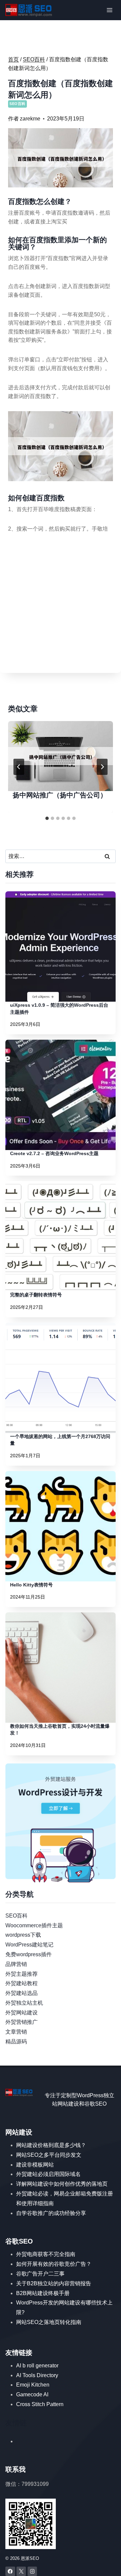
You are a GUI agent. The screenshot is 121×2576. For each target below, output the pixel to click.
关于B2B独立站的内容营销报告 (54, 2283)
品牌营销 (16, 1964)
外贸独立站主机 (24, 2003)
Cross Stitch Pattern (40, 2404)
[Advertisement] (61, 604)
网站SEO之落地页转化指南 (49, 2322)
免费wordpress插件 (29, 1954)
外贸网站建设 (22, 2013)
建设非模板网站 (35, 2165)
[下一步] (102, 767)
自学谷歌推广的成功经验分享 (51, 2213)
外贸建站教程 (22, 1983)
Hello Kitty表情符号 (31, 1585)
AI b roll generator (37, 2366)
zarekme (30, 119)
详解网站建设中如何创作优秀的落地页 (62, 2184)
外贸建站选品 (22, 1993)
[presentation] (61, 756)
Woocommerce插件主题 (34, 1925)
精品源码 (16, 2042)
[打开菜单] (109, 10)
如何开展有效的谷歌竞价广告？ (54, 2264)
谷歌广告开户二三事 (40, 2274)
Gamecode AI (32, 2394)
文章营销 (16, 2032)
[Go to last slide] (19, 767)
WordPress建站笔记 (29, 1945)
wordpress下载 (23, 1935)
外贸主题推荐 (22, 1974)
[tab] (47, 818)
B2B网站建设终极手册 (43, 2293)
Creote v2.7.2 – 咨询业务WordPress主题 (54, 1153)
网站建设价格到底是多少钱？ (51, 2145)
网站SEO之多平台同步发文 (49, 2155)
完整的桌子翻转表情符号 (36, 1295)
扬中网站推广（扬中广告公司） (60, 795)
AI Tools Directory (37, 2375)
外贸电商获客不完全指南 (46, 2254)
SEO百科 (17, 104)
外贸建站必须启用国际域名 (48, 2174)
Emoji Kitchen (33, 2385)
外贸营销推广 (22, 2022)
